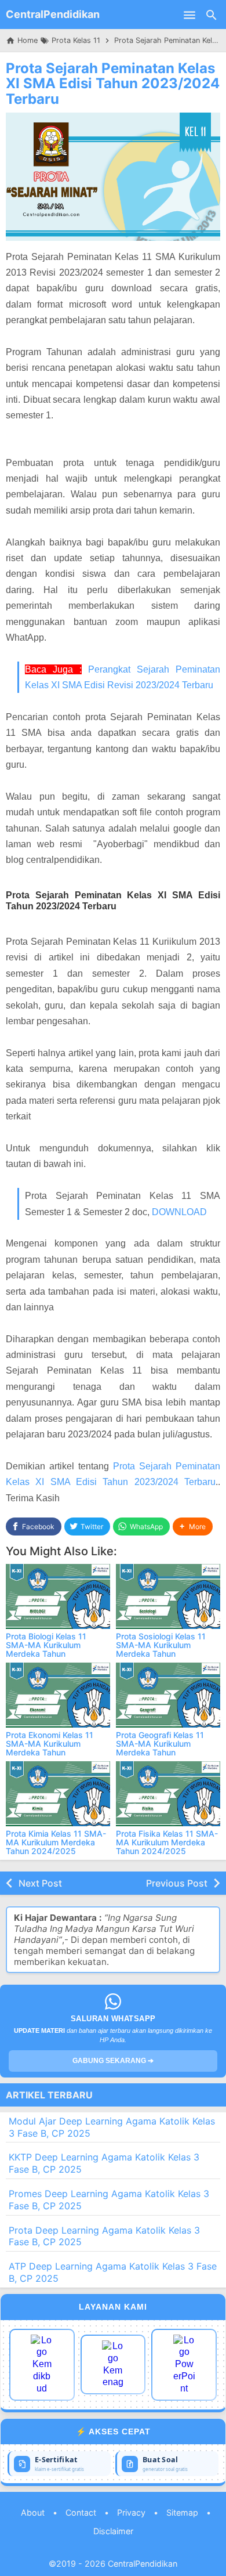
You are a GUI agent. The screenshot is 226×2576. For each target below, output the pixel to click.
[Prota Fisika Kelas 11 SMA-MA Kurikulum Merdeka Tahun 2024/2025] (168, 1794)
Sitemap (182, 2512)
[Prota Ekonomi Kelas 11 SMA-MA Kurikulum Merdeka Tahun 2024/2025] (58, 1695)
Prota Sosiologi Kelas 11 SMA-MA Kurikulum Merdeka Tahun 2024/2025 (161, 1650)
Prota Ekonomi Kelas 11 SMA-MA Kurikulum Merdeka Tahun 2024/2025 (50, 1748)
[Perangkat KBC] (113, 2364)
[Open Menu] (189, 15)
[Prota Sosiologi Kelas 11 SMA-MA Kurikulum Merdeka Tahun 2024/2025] (168, 1596)
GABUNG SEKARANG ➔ (113, 2061)
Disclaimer (113, 2531)
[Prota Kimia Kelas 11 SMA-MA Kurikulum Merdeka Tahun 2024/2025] (58, 1794)
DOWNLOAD (179, 1212)
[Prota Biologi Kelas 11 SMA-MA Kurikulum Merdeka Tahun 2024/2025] (58, 1596)
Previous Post (177, 1883)
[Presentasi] (184, 2365)
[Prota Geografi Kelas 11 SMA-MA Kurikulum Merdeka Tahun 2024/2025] (168, 1695)
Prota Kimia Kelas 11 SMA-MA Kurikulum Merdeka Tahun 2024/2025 (56, 1842)
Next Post (40, 1883)
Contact (81, 2512)
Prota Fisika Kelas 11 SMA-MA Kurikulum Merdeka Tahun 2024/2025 (167, 1842)
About (33, 2512)
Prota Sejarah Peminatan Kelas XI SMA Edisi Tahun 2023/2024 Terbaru (113, 84)
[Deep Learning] (42, 2365)
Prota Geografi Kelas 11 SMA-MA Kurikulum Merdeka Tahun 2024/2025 (160, 1748)
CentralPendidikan (53, 14)
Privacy (131, 2512)
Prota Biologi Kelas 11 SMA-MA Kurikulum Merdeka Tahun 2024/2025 (46, 1650)
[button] (193, 1527)
